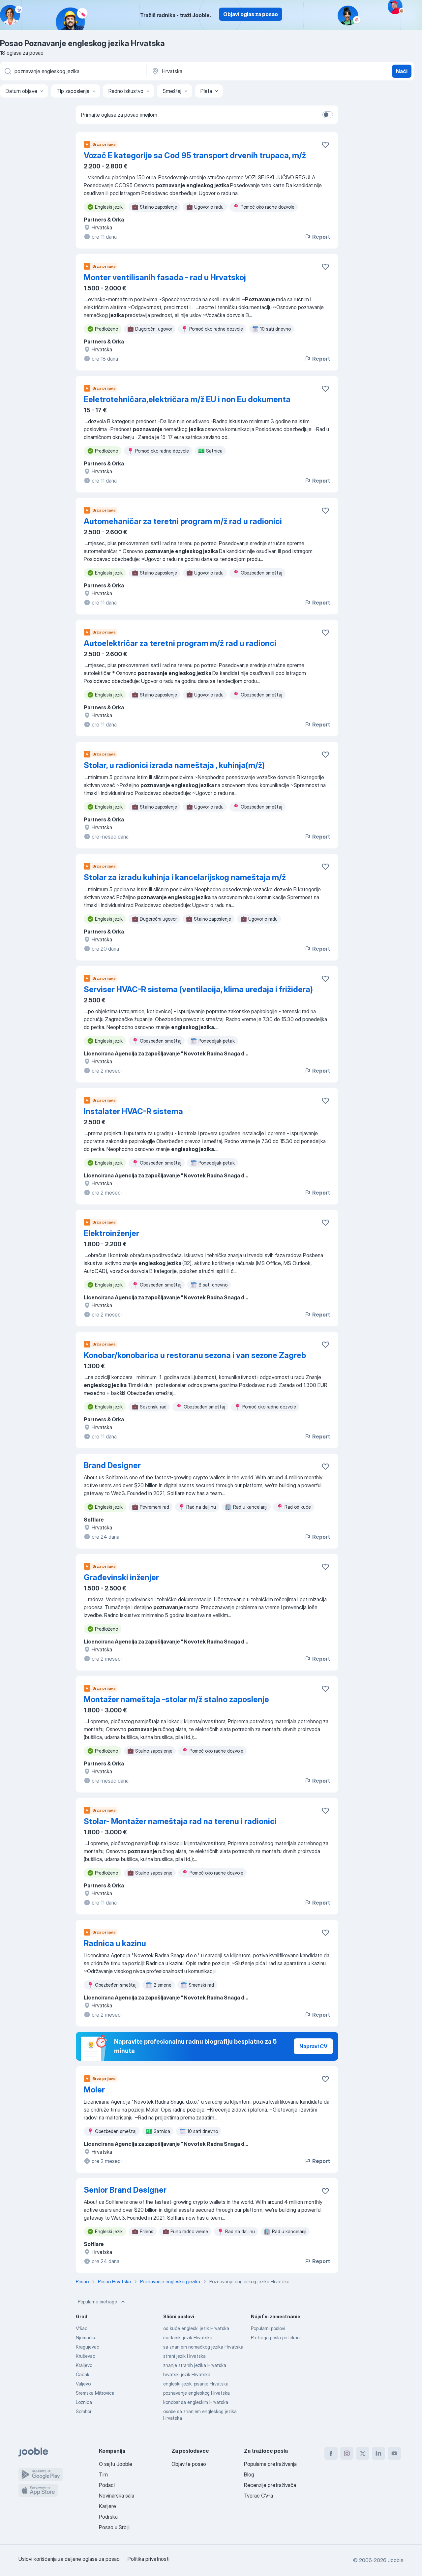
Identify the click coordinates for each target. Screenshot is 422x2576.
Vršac (82, 2328)
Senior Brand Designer (125, 2190)
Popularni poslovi (268, 2328)
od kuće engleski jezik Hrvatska (196, 2328)
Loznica (84, 2402)
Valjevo (83, 2384)
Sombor (84, 2411)
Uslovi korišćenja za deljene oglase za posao (69, 2559)
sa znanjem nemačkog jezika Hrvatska (203, 2347)
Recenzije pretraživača (270, 2485)
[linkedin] (378, 2453)
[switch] (328, 115)
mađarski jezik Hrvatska (188, 2338)
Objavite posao (189, 2464)
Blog (249, 2474)
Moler (94, 2090)
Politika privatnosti (149, 2559)
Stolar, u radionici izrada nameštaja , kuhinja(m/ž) (174, 765)
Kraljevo (84, 2365)
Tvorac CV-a (258, 2496)
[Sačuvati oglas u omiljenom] (325, 145)
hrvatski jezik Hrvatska (187, 2374)
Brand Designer (112, 1465)
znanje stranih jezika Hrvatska (195, 2365)
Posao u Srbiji (114, 2527)
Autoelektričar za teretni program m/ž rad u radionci (180, 643)
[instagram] (347, 2453)
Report (321, 237)
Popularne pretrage (97, 2302)
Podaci (107, 2485)
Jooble (396, 2560)
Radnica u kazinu (115, 1943)
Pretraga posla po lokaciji (277, 2338)
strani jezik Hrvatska (184, 2356)
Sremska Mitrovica (95, 2393)
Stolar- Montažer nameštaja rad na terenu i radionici (180, 1821)
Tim (103, 2474)
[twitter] (363, 2453)
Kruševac (86, 2356)
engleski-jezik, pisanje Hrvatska (196, 2384)
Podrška (108, 2517)
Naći (402, 71)
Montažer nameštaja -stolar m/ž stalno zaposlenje (176, 1699)
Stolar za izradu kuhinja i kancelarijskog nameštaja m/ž (185, 877)
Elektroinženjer (111, 1233)
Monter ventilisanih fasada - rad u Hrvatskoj (165, 277)
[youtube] (394, 2453)
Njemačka (86, 2338)
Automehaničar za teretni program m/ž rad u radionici (183, 521)
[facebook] (331, 2453)
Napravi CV (313, 2046)
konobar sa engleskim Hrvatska (196, 2402)
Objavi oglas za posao (251, 14)
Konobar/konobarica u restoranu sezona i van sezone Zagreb (195, 1355)
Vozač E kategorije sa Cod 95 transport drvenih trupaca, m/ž (195, 155)
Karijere (107, 2506)
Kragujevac (88, 2347)
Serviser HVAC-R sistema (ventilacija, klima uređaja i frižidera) (198, 989)
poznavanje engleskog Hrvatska (196, 2393)
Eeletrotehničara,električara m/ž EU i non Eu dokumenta (187, 399)
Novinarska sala (117, 2496)
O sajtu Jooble (116, 2464)
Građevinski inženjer (121, 1577)
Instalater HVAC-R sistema (133, 1111)
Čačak (83, 2374)
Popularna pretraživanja (270, 2464)
